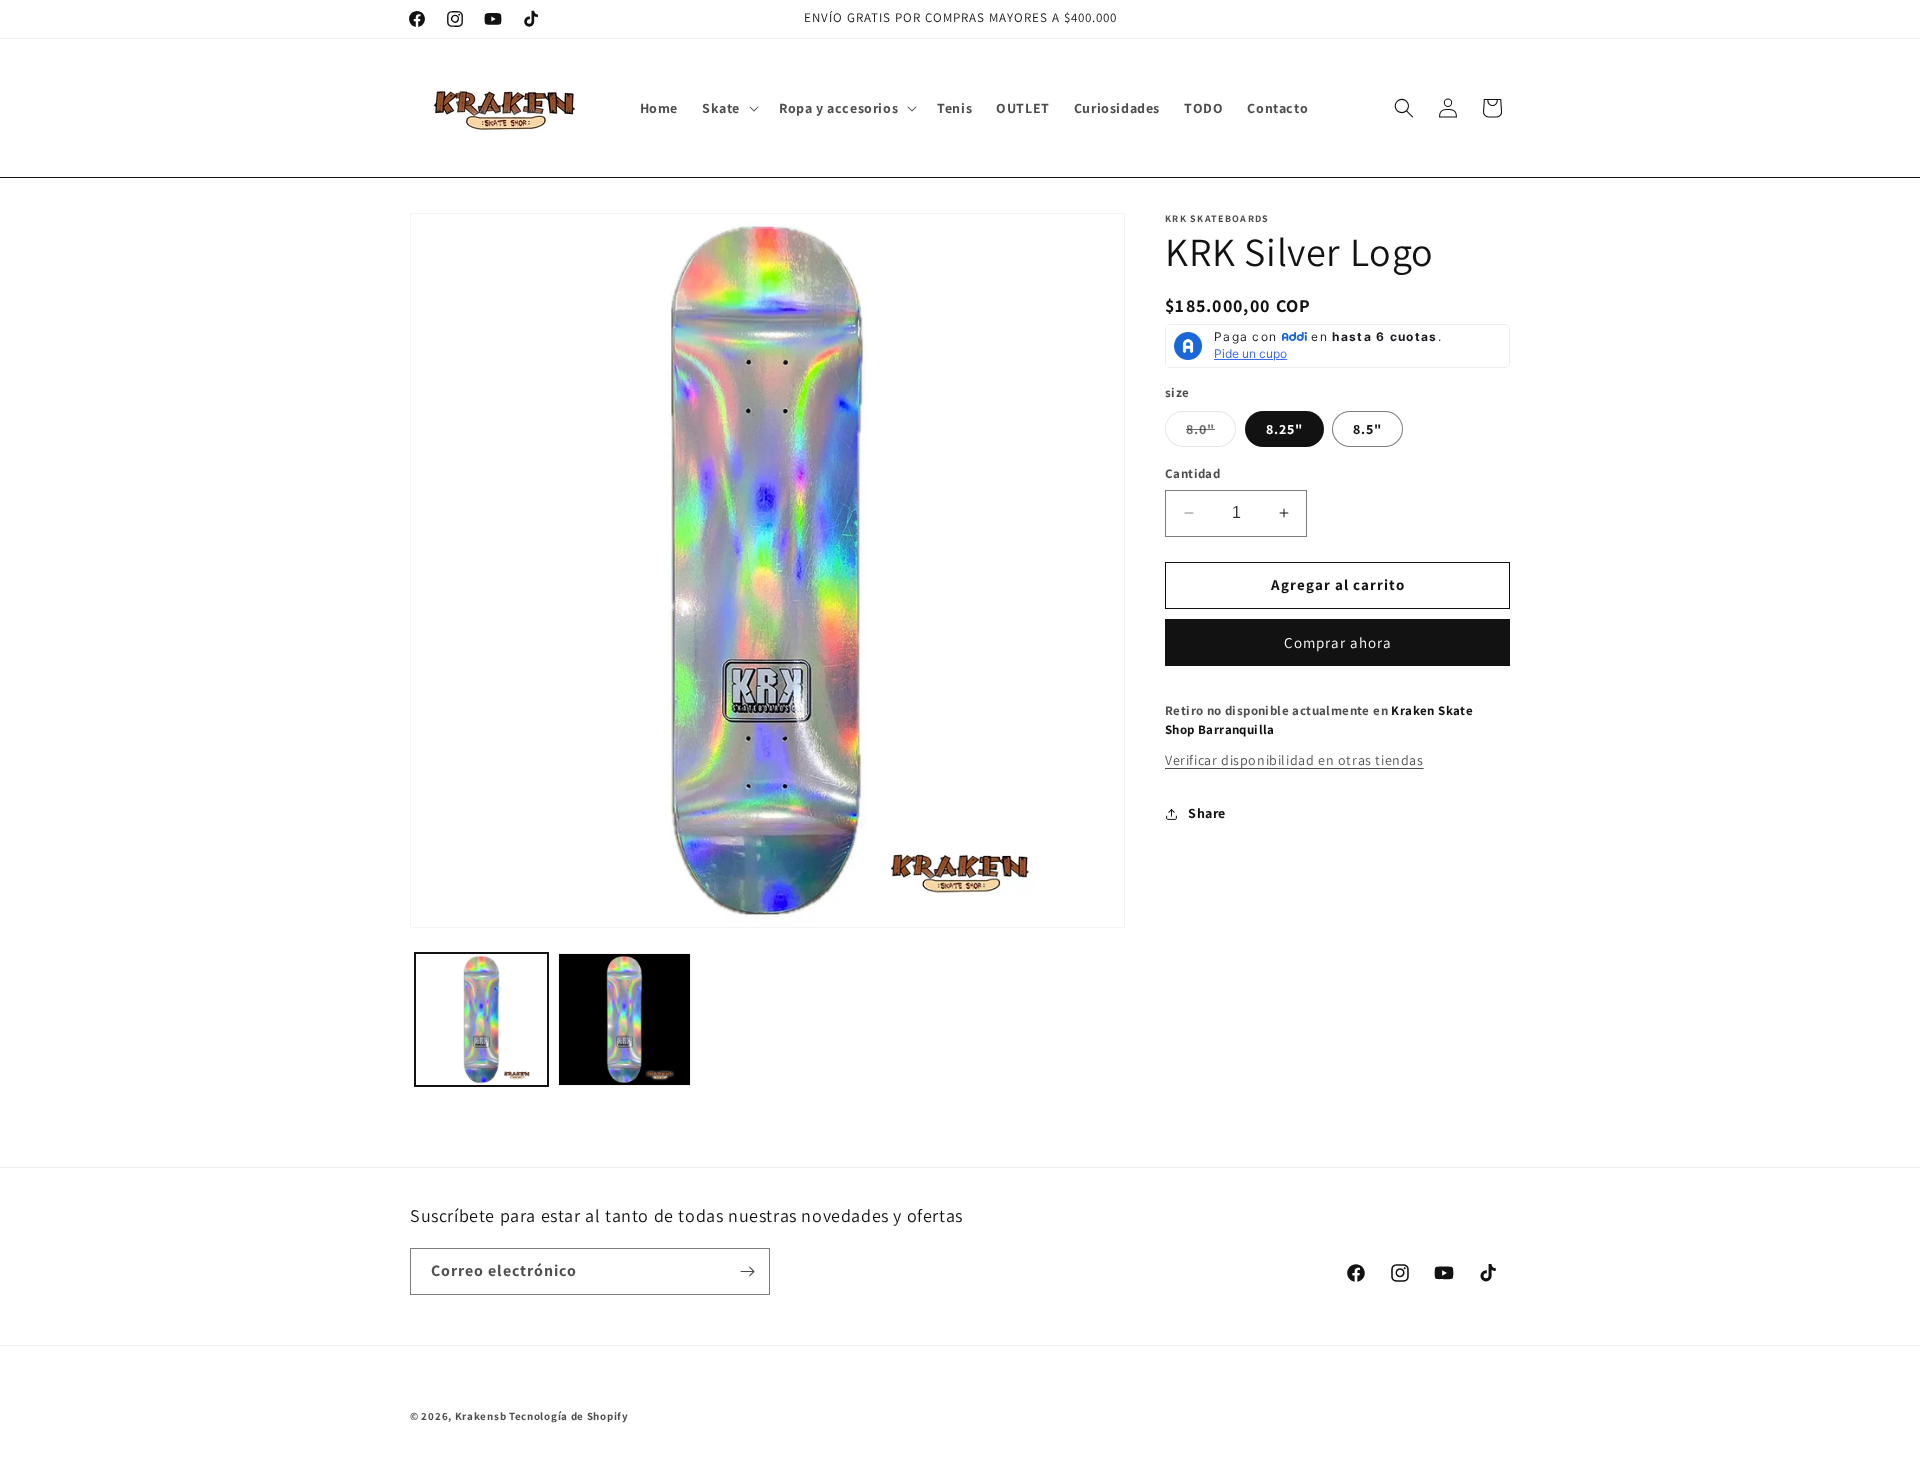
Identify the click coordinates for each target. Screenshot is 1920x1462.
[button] (728, 108)
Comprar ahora (1338, 642)
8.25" (1284, 429)
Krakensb (481, 1416)
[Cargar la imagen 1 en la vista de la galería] (481, 1019)
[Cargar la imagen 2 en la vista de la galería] (624, 1019)
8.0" (1211, 433)
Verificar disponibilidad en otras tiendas (1294, 760)
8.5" (1367, 429)
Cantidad (1192, 473)
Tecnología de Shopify (569, 1416)
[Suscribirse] (747, 1271)
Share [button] (1207, 813)
